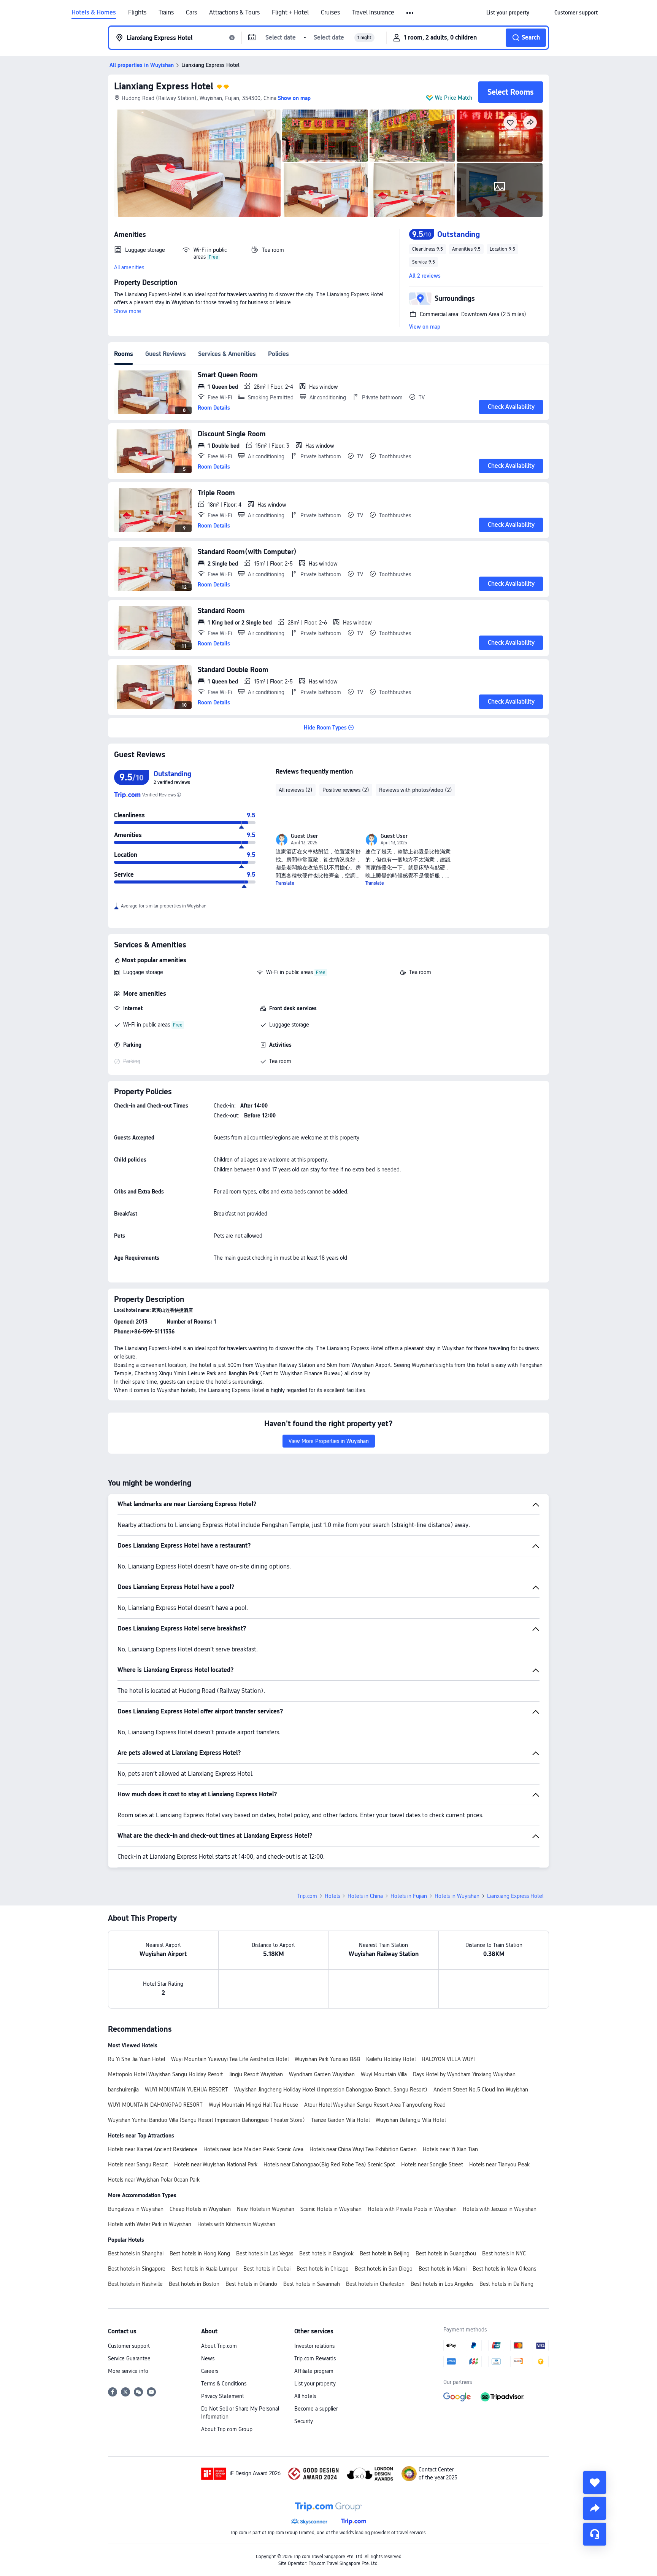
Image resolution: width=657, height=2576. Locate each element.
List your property (315, 2384)
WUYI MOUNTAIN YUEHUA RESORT (186, 2090)
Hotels (332, 1896)
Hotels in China (365, 1896)
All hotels (305, 2396)
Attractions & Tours (234, 13)
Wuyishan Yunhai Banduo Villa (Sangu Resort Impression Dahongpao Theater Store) (206, 2120)
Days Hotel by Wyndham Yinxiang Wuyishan (464, 2074)
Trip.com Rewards (315, 2358)
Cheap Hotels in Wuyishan (200, 2209)
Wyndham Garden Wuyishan (322, 2074)
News (208, 2358)
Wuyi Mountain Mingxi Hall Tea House (253, 2105)
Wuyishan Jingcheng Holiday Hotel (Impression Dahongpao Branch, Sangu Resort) (331, 2090)
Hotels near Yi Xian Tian (450, 2149)
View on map (425, 327)
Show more (128, 311)
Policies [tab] (279, 354)
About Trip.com (219, 2346)
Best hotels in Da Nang (506, 2284)
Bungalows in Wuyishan (136, 2209)
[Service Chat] (595, 2534)
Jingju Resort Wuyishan (256, 2074)
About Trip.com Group (227, 2429)
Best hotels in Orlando (251, 2284)
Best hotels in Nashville (135, 2284)
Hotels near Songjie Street (432, 2164)
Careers (210, 2371)
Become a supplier (316, 2409)
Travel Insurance (373, 13)
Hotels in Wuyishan (457, 1896)
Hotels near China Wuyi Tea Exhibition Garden (363, 2149)
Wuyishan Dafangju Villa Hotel (411, 2120)
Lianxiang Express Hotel (164, 86)
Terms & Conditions (224, 2384)
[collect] (595, 2482)
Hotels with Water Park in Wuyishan (150, 2224)
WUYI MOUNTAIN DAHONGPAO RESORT (155, 2105)
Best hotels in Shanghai (136, 2253)
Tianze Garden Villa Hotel (340, 2120)
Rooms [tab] (124, 354)
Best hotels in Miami (443, 2269)
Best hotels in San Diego (384, 2269)
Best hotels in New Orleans (504, 2269)
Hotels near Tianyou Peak (499, 2164)
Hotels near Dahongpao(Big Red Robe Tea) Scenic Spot (329, 2164)
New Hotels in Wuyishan (266, 2209)
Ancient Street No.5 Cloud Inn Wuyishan (481, 2090)
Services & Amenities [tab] (227, 354)
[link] (508, 13)
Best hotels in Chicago (323, 2269)
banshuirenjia (123, 2090)
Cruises (330, 13)
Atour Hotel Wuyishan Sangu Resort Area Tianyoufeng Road (375, 2105)
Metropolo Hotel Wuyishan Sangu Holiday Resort (165, 2074)
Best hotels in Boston (194, 2284)
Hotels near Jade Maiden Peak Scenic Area (253, 2149)
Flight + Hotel (290, 13)
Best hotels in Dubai (267, 2269)
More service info (128, 2371)
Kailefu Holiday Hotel (391, 2059)
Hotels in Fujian (409, 1896)
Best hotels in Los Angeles (442, 2284)
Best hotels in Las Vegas (265, 2253)
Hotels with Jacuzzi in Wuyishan (500, 2209)
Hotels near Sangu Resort (138, 2164)
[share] (595, 2508)
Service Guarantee (129, 2358)
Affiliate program (314, 2371)
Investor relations (314, 2346)
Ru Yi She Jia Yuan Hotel (136, 2059)
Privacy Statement (223, 2396)
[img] (197, 163)
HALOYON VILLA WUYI (448, 2059)
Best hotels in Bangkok (326, 2253)
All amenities (129, 267)
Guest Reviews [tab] (166, 354)
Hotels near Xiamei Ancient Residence (153, 2149)
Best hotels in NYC (504, 2253)
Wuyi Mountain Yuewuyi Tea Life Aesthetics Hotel (230, 2059)
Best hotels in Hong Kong (200, 2253)
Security (304, 2421)
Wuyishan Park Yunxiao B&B (327, 2059)
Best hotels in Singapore (137, 2269)
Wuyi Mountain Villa (384, 2074)
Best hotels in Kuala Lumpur (204, 2269)
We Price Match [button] (454, 98)
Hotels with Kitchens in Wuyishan (236, 2224)
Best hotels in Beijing (385, 2253)
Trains (166, 13)
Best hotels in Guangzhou (446, 2253)
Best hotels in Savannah (312, 2284)
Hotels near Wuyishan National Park (216, 2164)
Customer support (129, 2346)
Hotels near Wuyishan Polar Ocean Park (154, 2180)
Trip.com (307, 1896)
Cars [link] (191, 13)
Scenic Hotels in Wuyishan (331, 2209)
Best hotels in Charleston (375, 2284)
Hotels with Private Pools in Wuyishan (412, 2209)
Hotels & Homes (94, 13)
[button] (410, 13)
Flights (137, 13)
